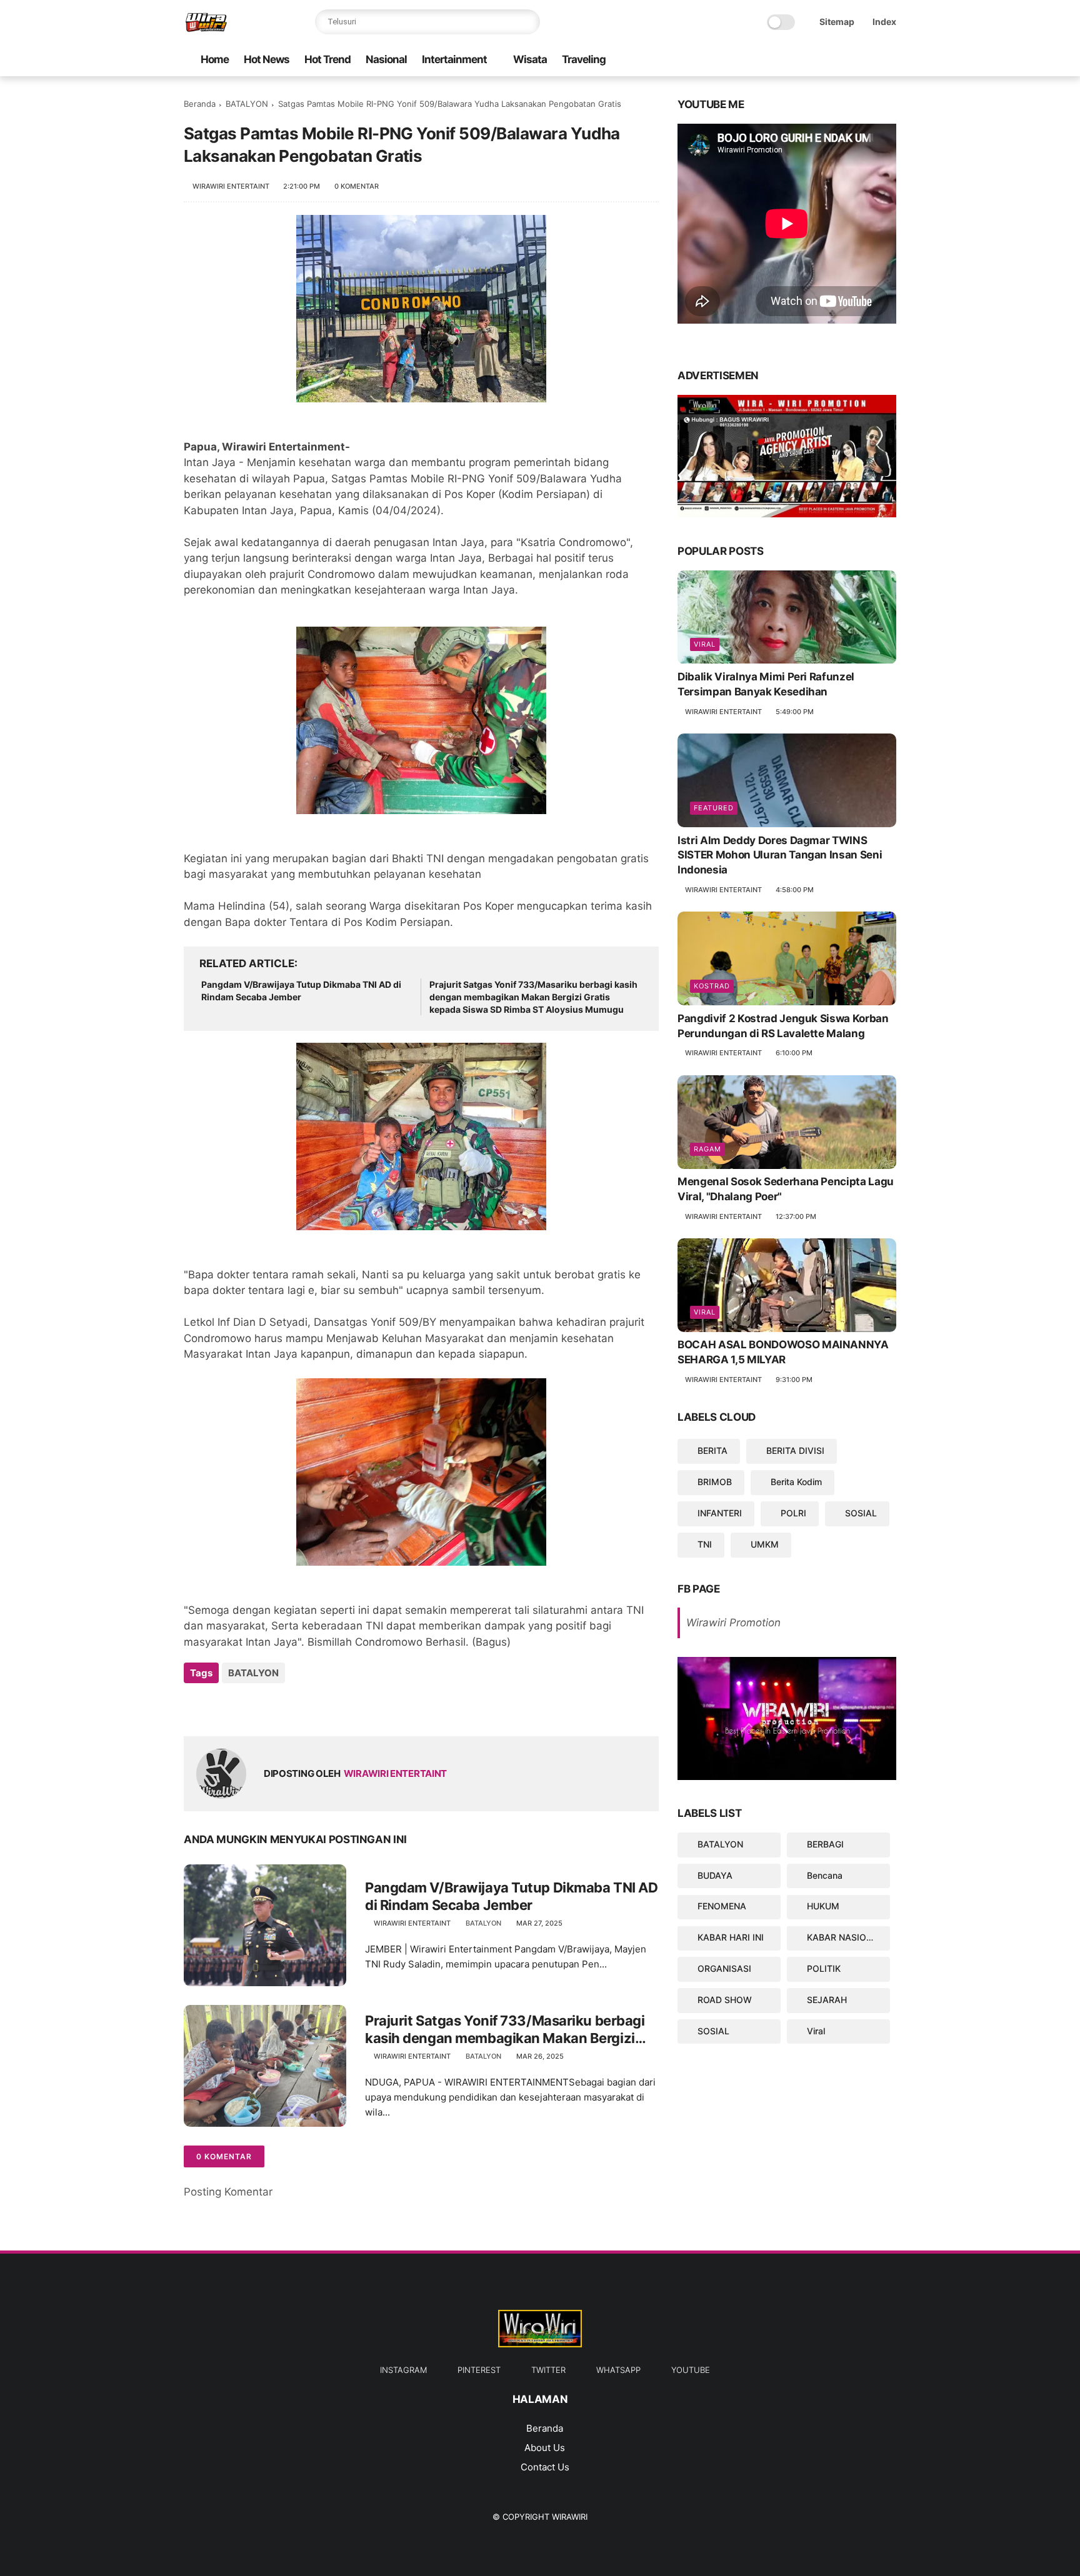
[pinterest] (849, 60)
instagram (403, 2370)
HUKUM (823, 1907)
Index (884, 22)
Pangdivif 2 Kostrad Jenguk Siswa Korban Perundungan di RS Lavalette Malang (783, 1026)
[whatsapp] (809, 60)
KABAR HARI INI (731, 1938)
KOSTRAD (712, 986)
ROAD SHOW (725, 2000)
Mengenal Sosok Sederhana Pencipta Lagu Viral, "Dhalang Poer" (786, 1190)
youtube (691, 2370)
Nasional (386, 59)
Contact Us (545, 2467)
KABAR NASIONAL (845, 1938)
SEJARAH (827, 2000)
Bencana (825, 1875)
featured (714, 808)
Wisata (530, 59)
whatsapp (618, 2370)
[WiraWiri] (206, 29)
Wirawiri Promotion (733, 1623)
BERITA (712, 1451)
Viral (705, 645)
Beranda (200, 104)
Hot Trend (327, 59)
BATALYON (247, 104)
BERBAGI (825, 1844)
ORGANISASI (724, 1968)
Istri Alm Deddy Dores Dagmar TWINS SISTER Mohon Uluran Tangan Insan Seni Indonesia (780, 855)
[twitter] (829, 60)
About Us (545, 2448)
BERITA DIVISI (795, 1451)
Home (215, 59)
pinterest (479, 2370)
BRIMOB (715, 1482)
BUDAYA (715, 1875)
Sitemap (837, 22)
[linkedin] (295, 1707)
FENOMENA (722, 1907)
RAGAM (707, 1150)
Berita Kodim (796, 1482)
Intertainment (454, 59)
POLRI (793, 1513)
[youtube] (789, 60)
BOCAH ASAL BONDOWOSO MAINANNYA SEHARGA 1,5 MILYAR (783, 1353)
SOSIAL (861, 1513)
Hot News (267, 59)
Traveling (584, 59)
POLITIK (824, 1968)
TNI (705, 1544)
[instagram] (869, 60)
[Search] (527, 22)
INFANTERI (720, 1513)
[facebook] (889, 60)
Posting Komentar (228, 2192)
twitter (548, 2370)
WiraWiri (570, 2517)
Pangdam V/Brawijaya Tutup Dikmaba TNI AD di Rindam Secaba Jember (301, 991)
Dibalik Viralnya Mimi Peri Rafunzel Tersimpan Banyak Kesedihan (766, 685)
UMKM (765, 1544)
